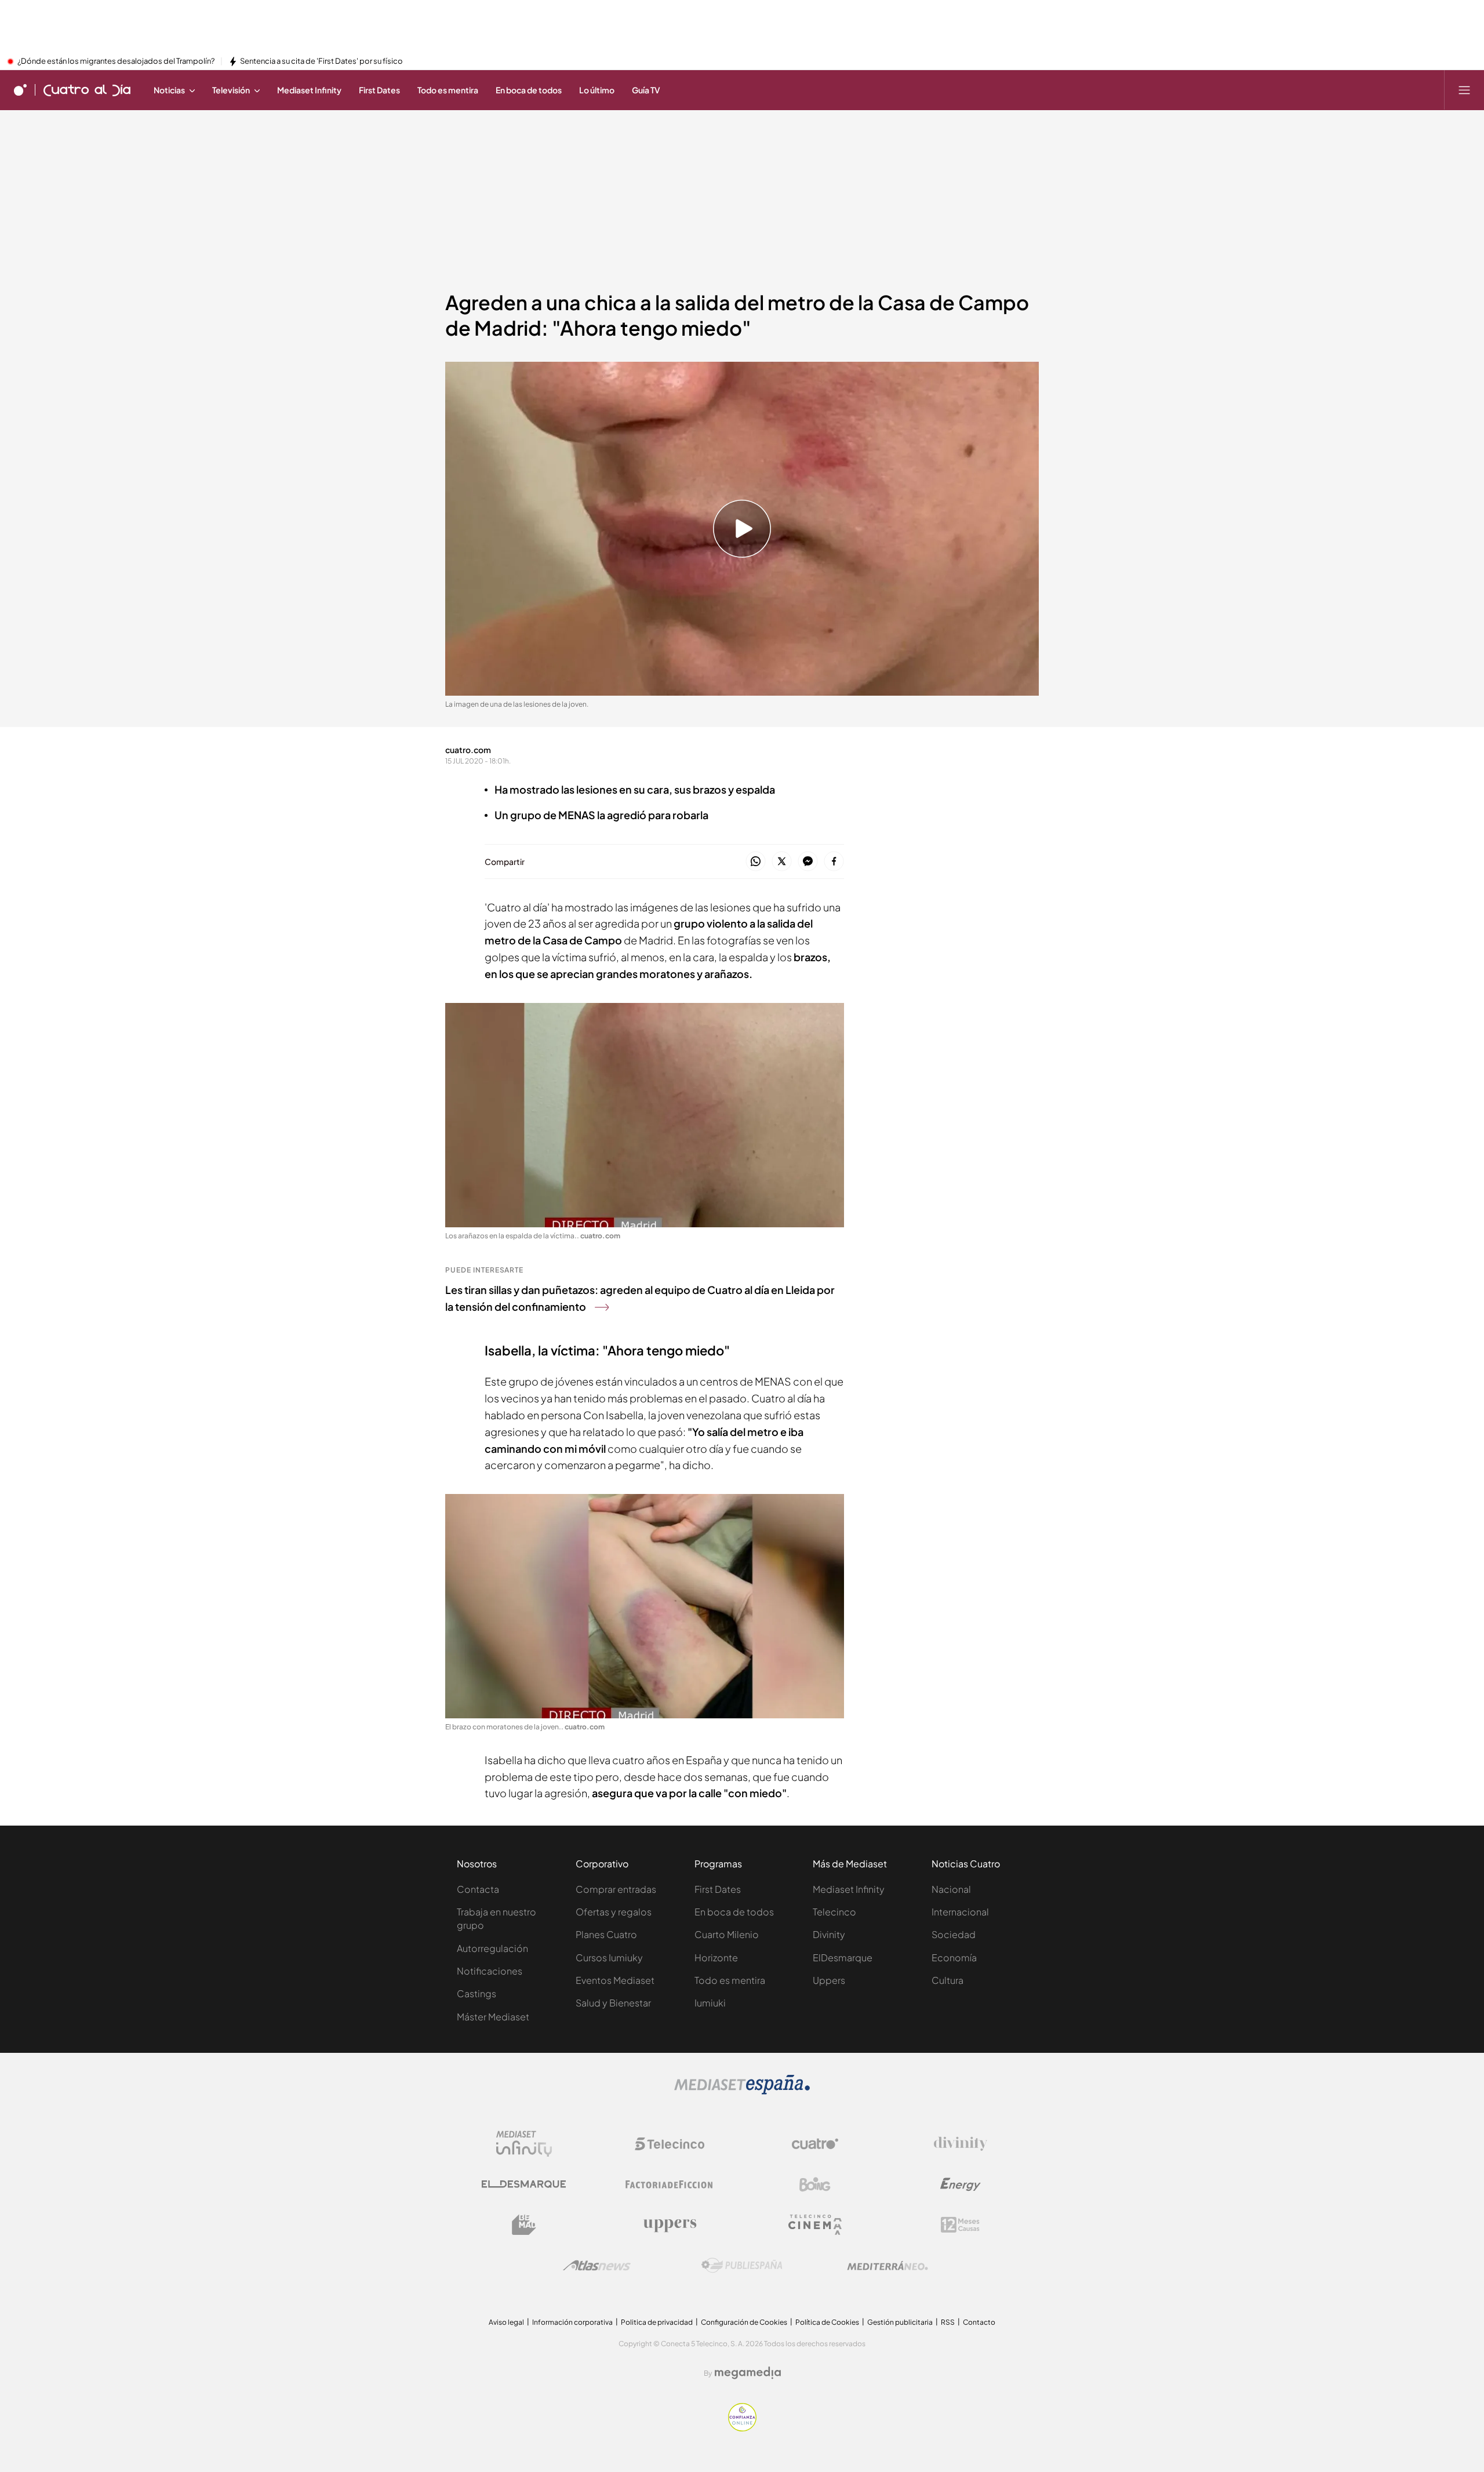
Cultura (947, 1980)
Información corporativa (572, 2322)
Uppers (829, 1980)
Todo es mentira (730, 1980)
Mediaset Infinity (849, 1889)
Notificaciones (490, 1971)
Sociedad (954, 1934)
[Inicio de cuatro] (20, 90)
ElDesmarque (843, 1957)
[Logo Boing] (815, 2184)
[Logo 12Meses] (960, 2225)
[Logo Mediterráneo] (888, 2266)
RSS (948, 2322)
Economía (954, 1957)
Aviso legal (506, 2322)
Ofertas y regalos (614, 1912)
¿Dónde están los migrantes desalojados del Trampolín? (116, 61)
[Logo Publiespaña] (742, 2266)
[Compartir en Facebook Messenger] (808, 862)
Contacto (979, 2322)
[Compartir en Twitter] (782, 862)
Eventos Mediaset (615, 1980)
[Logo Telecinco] (670, 2144)
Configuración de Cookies (744, 2322)
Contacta (478, 1889)
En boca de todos (734, 1912)
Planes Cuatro (606, 1934)
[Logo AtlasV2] (597, 2265)
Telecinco (834, 1912)
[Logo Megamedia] (748, 2373)
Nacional (951, 1889)
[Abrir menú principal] (1464, 90)
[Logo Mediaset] (742, 2091)
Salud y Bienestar (613, 2003)
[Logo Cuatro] (815, 2144)
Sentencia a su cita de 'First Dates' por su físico (321, 61)
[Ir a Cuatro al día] (87, 90)
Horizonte (716, 1957)
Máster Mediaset (493, 2017)
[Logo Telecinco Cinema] (815, 2225)
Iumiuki (710, 2003)
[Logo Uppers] (670, 2225)
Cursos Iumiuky (609, 1957)
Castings (477, 1993)
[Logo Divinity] (961, 2144)
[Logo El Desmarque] (524, 2184)
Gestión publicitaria (900, 2322)
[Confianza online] (742, 2428)
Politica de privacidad (657, 2322)
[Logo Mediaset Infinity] (524, 2144)
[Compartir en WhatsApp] (756, 862)
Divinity (829, 1934)
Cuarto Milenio (727, 1934)
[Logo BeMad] (524, 2225)
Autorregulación (492, 1948)
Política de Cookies (827, 2322)
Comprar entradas (616, 1889)
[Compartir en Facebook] (834, 862)
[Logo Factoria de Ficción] (670, 2184)
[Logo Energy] (961, 2184)
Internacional (960, 1912)
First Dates (718, 1889)
